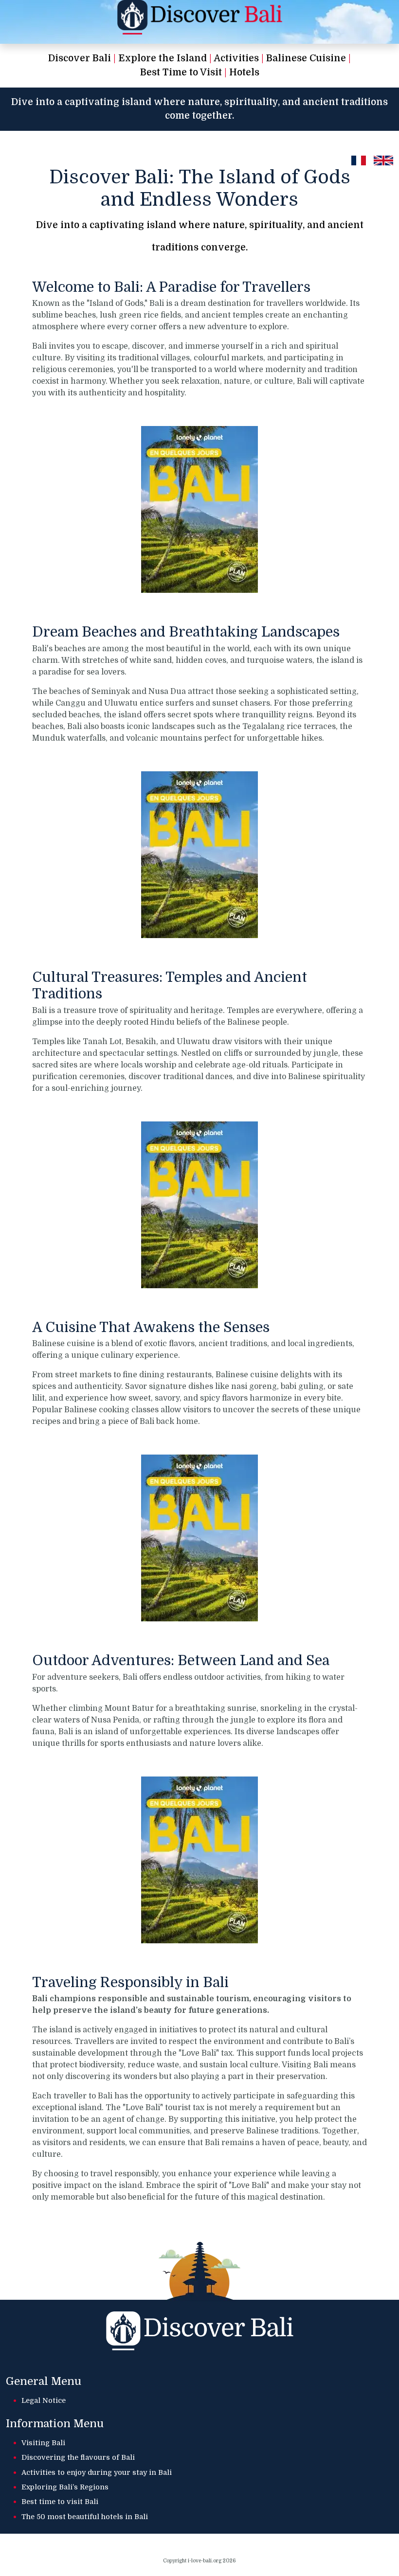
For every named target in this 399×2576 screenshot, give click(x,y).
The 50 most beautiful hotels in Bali (85, 2517)
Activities (236, 58)
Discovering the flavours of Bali (78, 2457)
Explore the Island (163, 58)
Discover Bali (80, 58)
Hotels (244, 72)
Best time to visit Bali (60, 2502)
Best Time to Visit (181, 72)
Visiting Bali (43, 2443)
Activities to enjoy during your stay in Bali (97, 2472)
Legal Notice (44, 2400)
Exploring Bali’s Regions (65, 2487)
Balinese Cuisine (306, 58)
